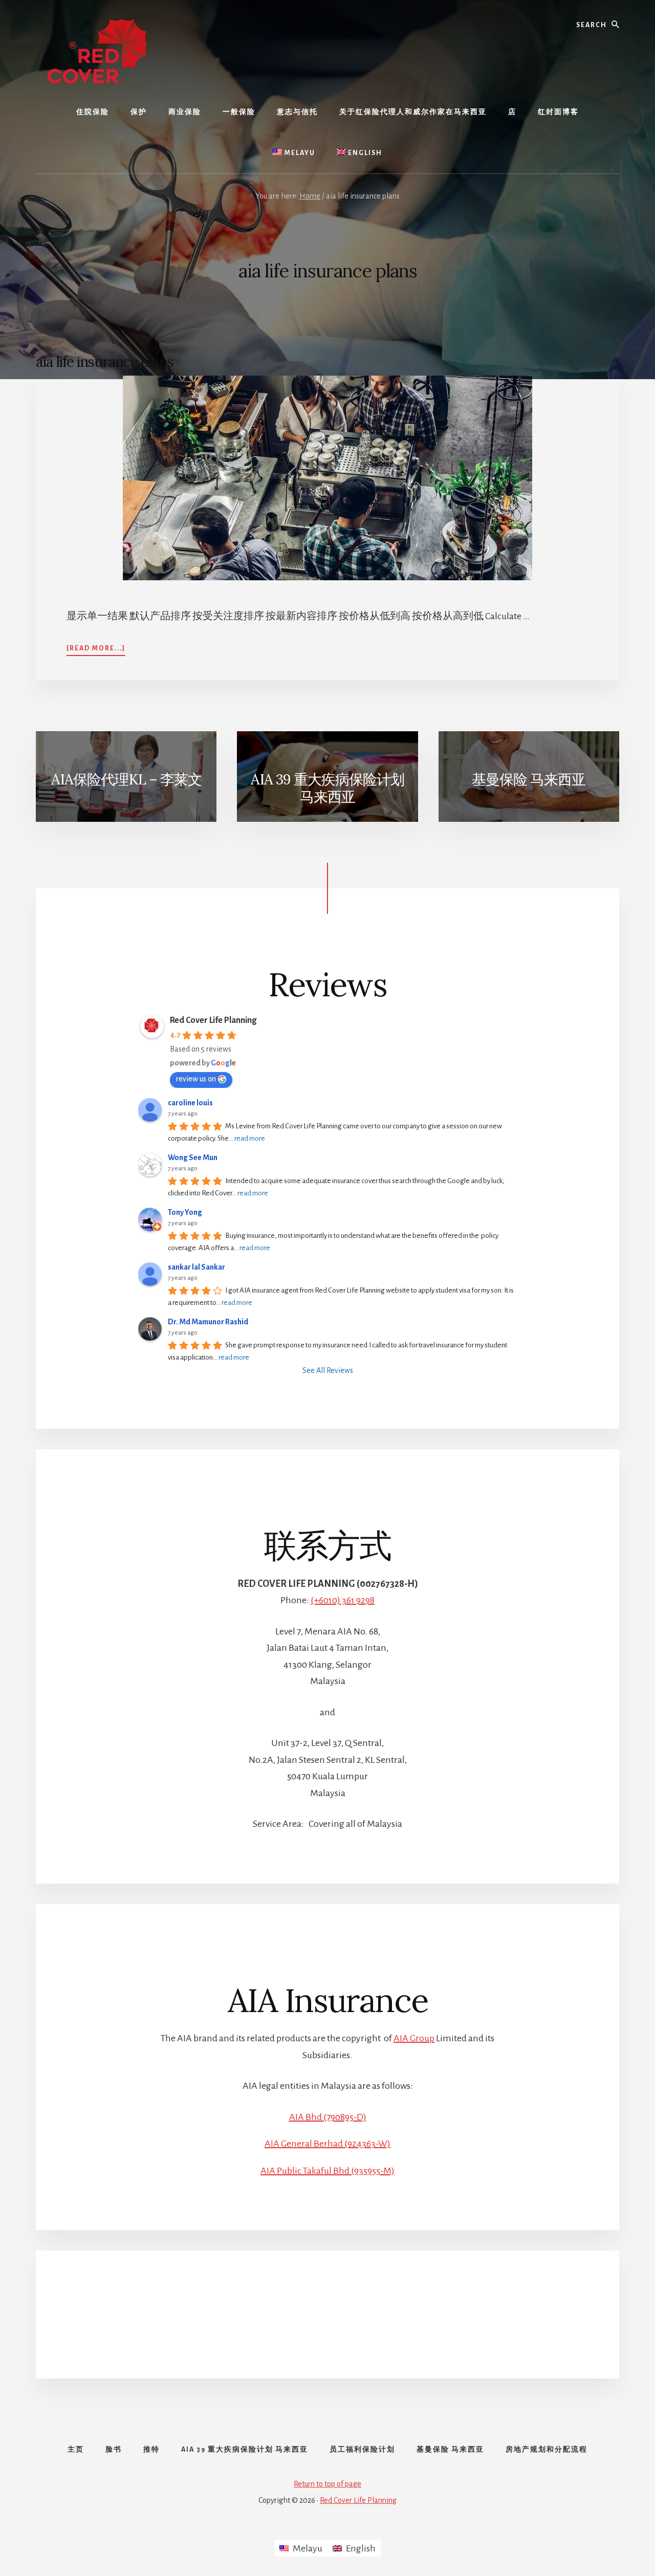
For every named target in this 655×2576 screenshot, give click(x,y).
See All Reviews (328, 1370)
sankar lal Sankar (196, 1267)
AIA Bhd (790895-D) (328, 2117)
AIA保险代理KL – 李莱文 (126, 779)
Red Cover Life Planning (213, 1020)
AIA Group (414, 2038)
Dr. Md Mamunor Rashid (208, 1322)
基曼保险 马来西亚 (529, 779)
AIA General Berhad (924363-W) (327, 2144)
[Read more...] (96, 648)
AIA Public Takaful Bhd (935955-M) (327, 2171)
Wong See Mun (193, 1158)
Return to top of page (327, 2484)
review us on (196, 1079)
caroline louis (190, 1103)
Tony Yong (185, 1212)
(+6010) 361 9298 (343, 1600)
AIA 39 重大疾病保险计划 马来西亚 (327, 788)
